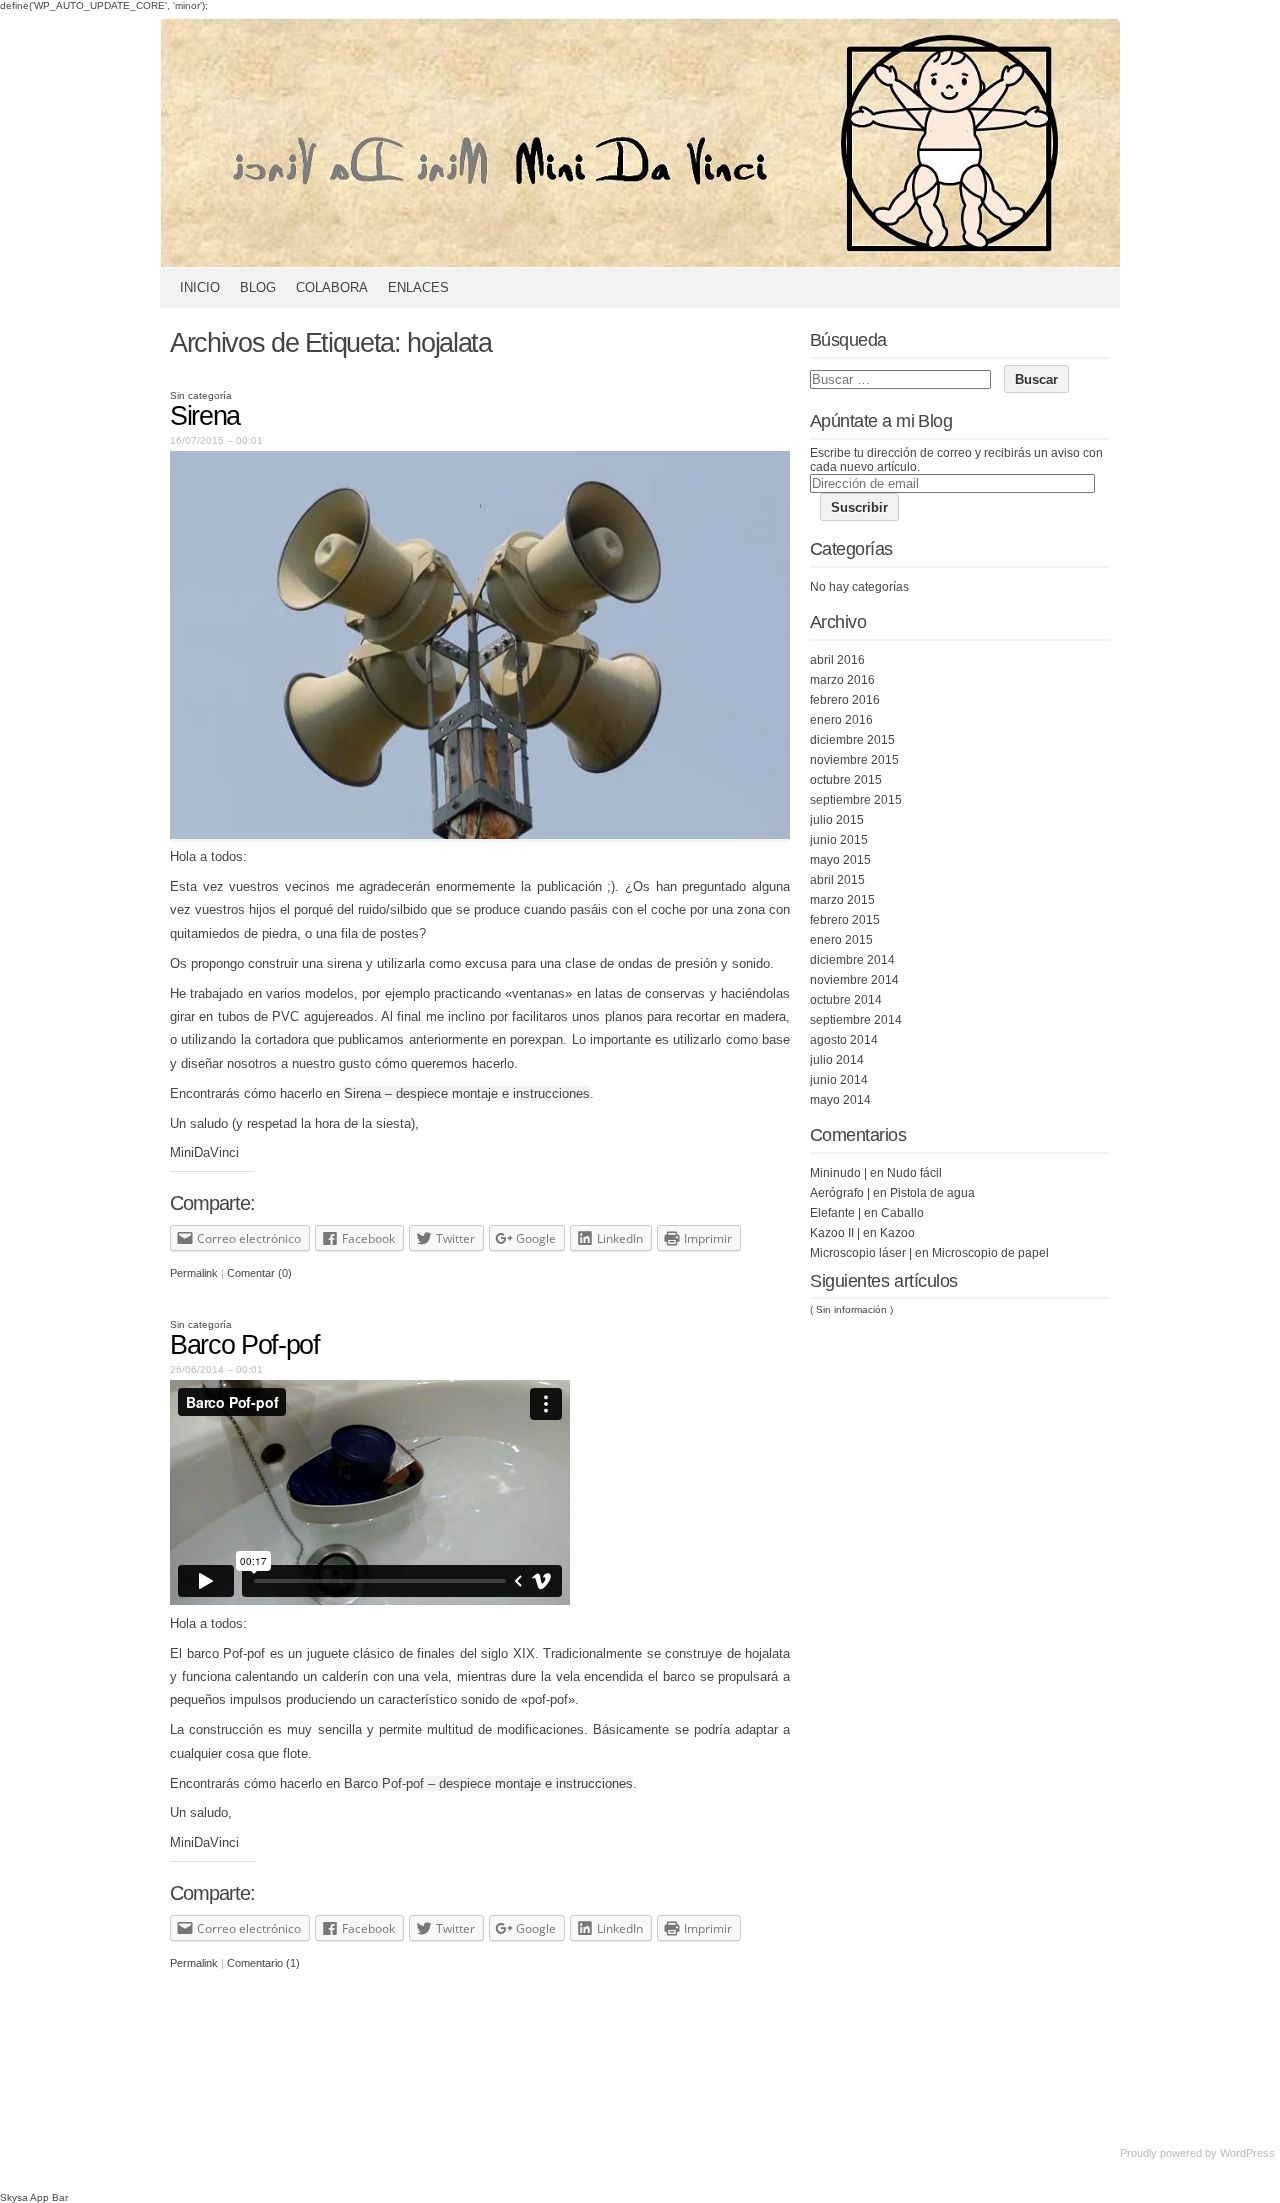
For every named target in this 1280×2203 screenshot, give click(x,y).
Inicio (200, 287)
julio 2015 (837, 820)
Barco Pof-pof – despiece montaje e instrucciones (488, 1783)
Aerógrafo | (840, 1193)
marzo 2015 (842, 900)
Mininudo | (838, 1173)
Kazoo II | (835, 1233)
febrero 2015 (845, 920)
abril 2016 (837, 660)
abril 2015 (837, 880)
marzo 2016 (842, 680)
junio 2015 (839, 840)
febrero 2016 (845, 700)
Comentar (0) (259, 1273)
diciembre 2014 (852, 960)
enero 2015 (841, 940)
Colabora (332, 287)
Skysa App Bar (34, 2197)
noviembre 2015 (854, 760)
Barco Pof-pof (244, 1345)
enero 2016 (841, 720)
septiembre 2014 (856, 1020)
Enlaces (418, 287)
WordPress (1247, 2153)
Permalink (194, 1273)
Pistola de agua (932, 1193)
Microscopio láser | (861, 1253)
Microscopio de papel (990, 1253)
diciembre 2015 (852, 740)
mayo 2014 (840, 1100)
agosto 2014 (844, 1040)
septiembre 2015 (856, 800)
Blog (258, 287)
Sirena (205, 416)
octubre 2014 (846, 1000)
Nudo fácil (914, 1173)
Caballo (902, 1213)
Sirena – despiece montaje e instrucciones (467, 1093)
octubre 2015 (846, 780)
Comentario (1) (263, 1963)
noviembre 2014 (854, 980)
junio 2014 (839, 1080)
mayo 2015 (840, 860)
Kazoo (897, 1233)
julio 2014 (837, 1060)
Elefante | (835, 1213)
